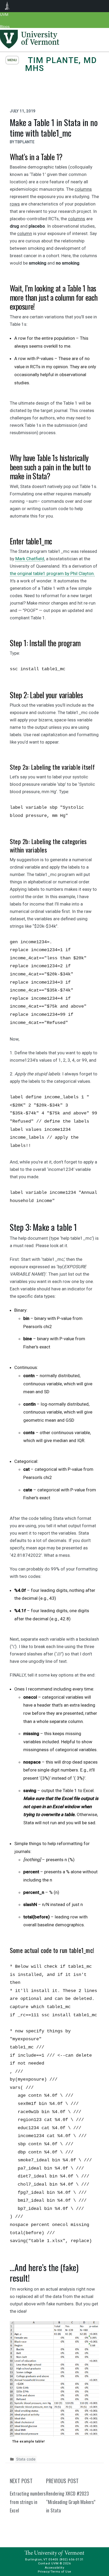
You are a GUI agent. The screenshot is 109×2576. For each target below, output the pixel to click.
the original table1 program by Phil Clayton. (52, 573)
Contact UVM (48, 2563)
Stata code (26, 2459)
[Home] (30, 47)
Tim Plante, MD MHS (61, 64)
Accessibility (55, 2568)
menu (12, 60)
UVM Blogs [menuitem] (7, 6)
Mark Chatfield (30, 559)
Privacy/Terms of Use (54, 2572)
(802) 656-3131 (72, 2559)
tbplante (25, 142)
